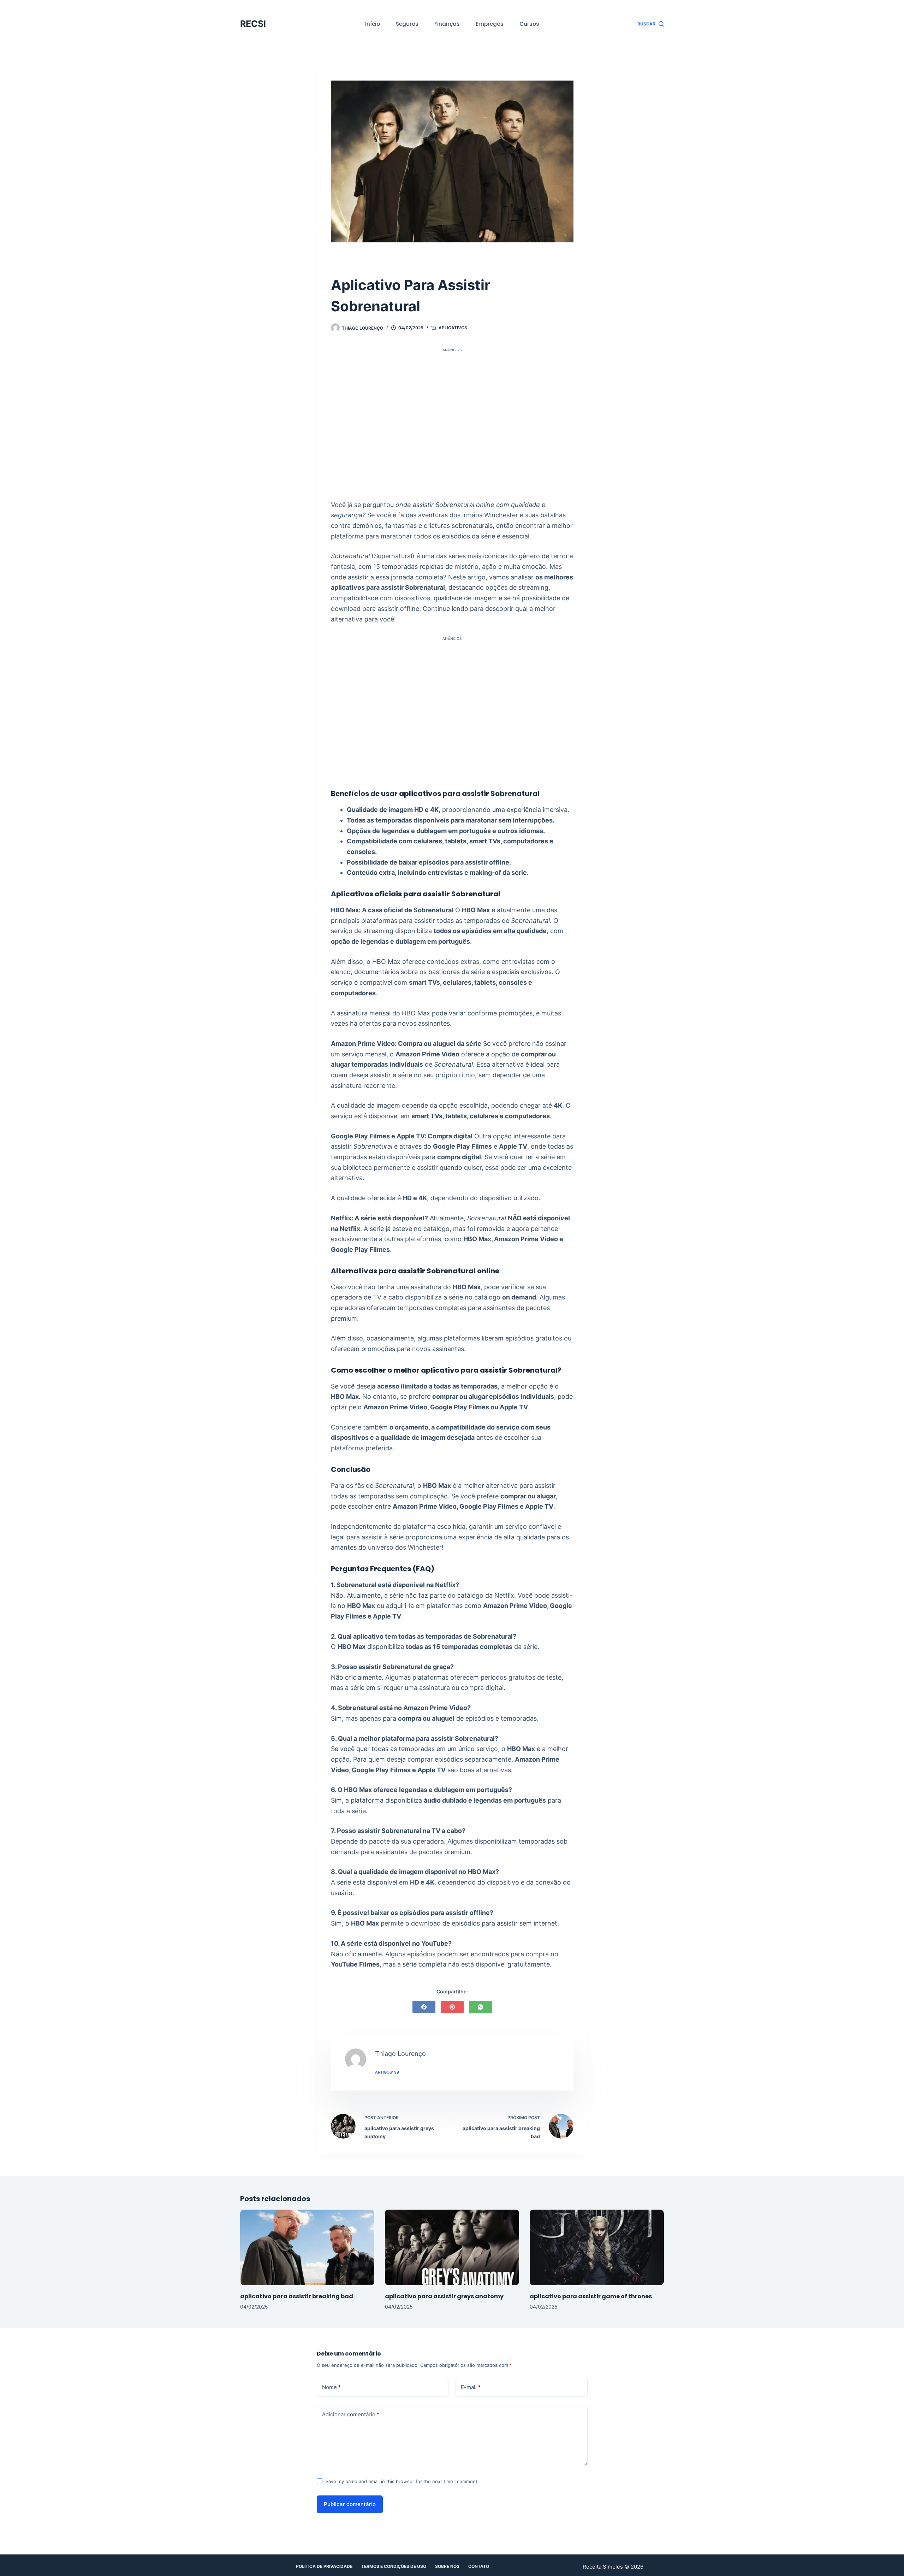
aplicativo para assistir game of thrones (591, 2296)
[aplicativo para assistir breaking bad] (307, 2247)
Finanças (447, 24)
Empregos (490, 24)
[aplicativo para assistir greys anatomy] (452, 2247)
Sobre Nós (447, 2566)
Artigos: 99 (387, 2072)
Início (373, 24)
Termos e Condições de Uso (394, 2566)
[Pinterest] (452, 2007)
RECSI (253, 24)
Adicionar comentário (351, 2414)
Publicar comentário (350, 2504)
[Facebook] (424, 2007)
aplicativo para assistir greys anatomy (444, 2296)
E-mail (471, 2387)
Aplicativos (453, 328)
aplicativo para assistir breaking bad (297, 2296)
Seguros (407, 24)
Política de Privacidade (324, 2566)
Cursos (529, 24)
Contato (479, 2566)
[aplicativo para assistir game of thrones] (597, 2247)
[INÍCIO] (334, 264)
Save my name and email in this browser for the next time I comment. (402, 2481)
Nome (331, 2387)
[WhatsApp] (480, 2007)
